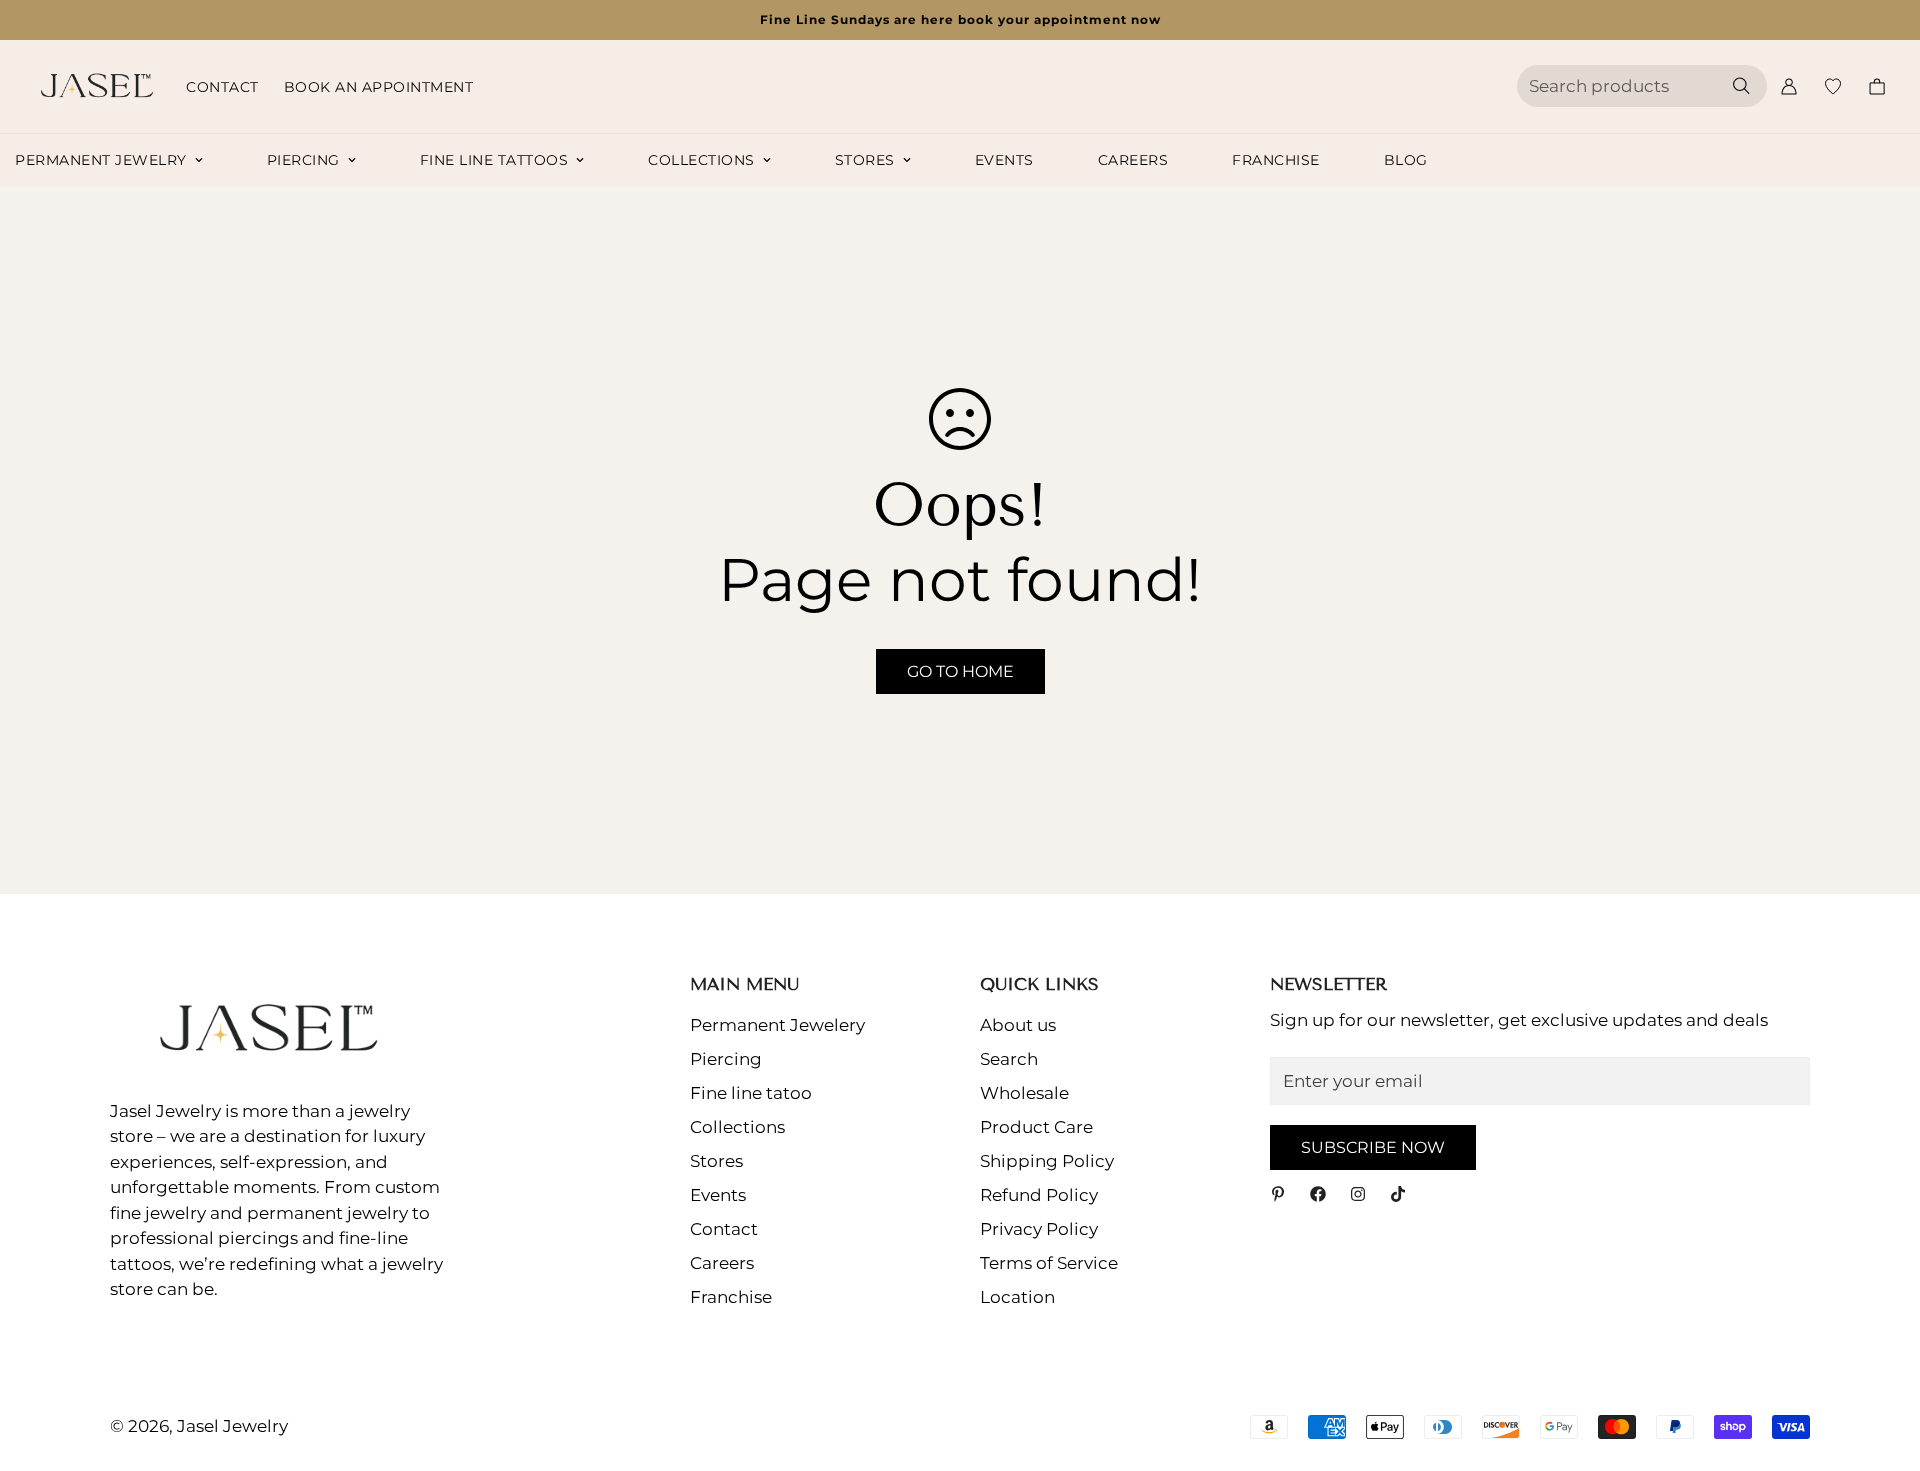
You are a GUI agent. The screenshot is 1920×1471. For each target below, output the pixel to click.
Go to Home (960, 671)
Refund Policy (1039, 1195)
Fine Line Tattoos (494, 160)
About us (1018, 1025)
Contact (222, 87)
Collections (701, 160)
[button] (1877, 86)
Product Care (1036, 1127)
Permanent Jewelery (777, 1025)
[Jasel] (92, 86)
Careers (1133, 160)
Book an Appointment (379, 87)
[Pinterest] (1278, 1194)
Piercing (303, 160)
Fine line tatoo (751, 1093)
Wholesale (1024, 1093)
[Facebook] (1318, 1194)
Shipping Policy (1047, 1161)
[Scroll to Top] (1881, 1362)
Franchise (1276, 160)
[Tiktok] (1398, 1194)
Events (1004, 160)
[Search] (1741, 86)
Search (1009, 1059)
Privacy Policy (1039, 1229)
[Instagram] (1358, 1194)
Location (1017, 1297)
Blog (1406, 160)
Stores (865, 160)
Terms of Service (1049, 1263)
